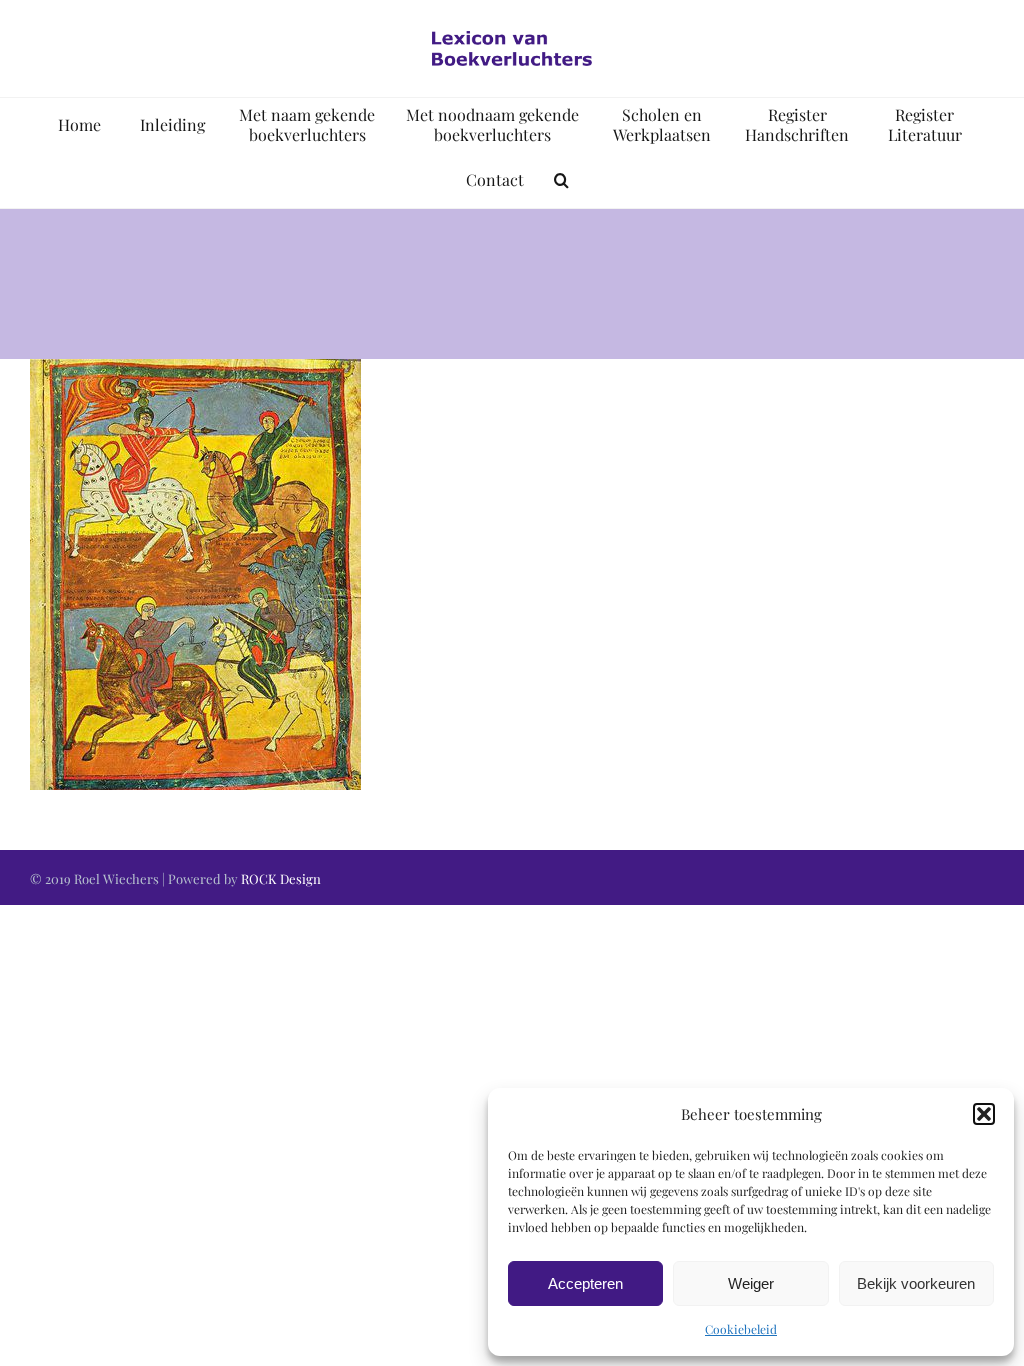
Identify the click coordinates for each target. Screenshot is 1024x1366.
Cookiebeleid (741, 1329)
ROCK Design (281, 878)
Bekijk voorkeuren (916, 1283)
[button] (984, 1114)
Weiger (751, 1283)
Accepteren (585, 1283)
